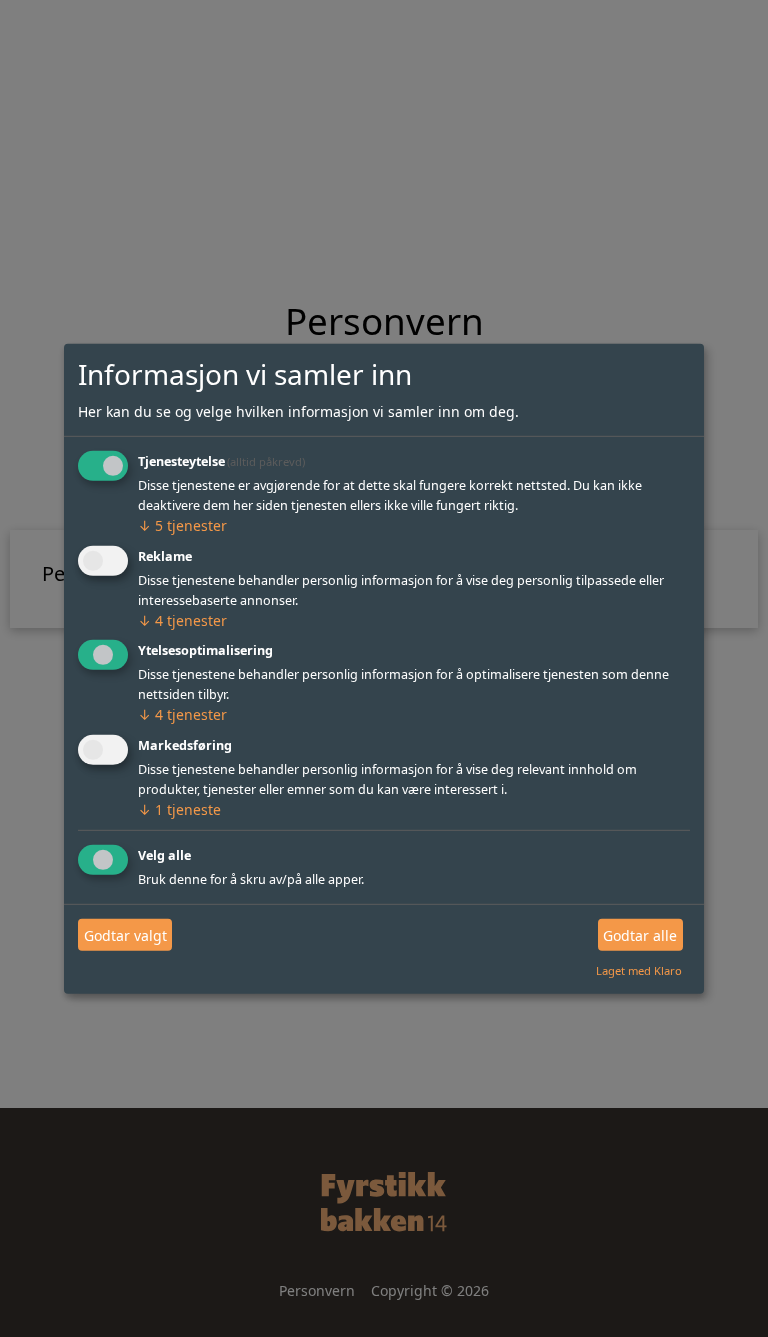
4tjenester (182, 619)
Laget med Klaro (639, 970)
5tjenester (182, 525)
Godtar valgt (125, 934)
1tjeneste (179, 809)
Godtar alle (640, 934)
